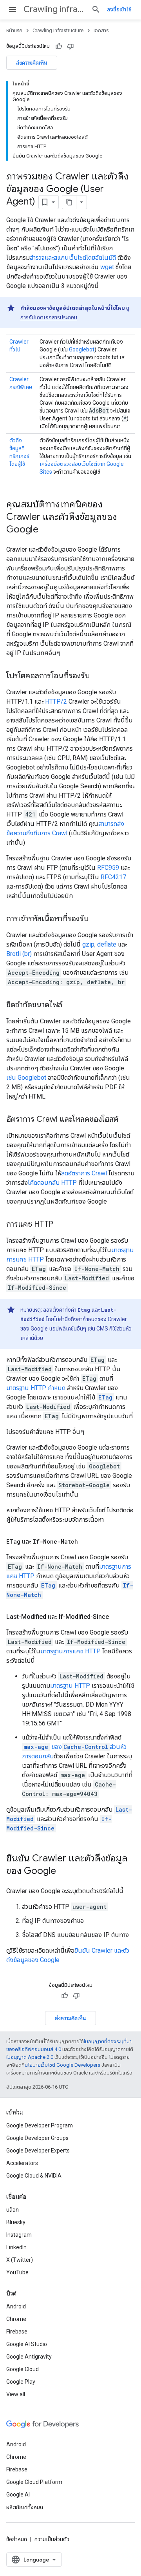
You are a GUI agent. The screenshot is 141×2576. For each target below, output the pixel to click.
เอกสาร (101, 30)
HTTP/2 (56, 701)
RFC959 (108, 868)
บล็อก (13, 2210)
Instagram (19, 2235)
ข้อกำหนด (17, 2539)
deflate (107, 944)
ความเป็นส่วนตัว (52, 2539)
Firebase (17, 2332)
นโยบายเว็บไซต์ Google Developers (62, 2065)
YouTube (17, 2272)
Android (16, 2306)
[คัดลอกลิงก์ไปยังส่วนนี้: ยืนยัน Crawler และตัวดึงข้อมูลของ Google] (64, 1872)
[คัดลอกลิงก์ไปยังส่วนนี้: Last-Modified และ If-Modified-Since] (117, 1617)
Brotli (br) (19, 954)
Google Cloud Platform (34, 2482)
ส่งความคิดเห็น (32, 63)
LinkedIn (16, 2247)
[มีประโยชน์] (59, 46)
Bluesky (16, 2222)
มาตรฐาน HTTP (70, 1686)
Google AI (18, 2495)
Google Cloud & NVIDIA (34, 2176)
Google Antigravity (29, 2357)
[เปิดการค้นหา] (96, 9)
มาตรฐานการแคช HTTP (70, 1651)
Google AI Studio (27, 2344)
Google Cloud (23, 2369)
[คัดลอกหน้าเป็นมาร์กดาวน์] (69, 202)
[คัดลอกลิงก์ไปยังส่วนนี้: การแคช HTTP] (61, 1225)
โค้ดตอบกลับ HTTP (52, 1183)
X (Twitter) (20, 2260)
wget (107, 267)
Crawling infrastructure (54, 9)
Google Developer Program (40, 2125)
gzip (88, 944)
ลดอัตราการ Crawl (84, 1173)
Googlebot (82, 349)
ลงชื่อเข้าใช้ (119, 9)
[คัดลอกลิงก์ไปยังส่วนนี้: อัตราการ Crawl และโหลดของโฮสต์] (126, 1120)
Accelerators (22, 2163)
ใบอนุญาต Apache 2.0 (30, 2057)
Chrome (16, 2319)
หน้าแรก (14, 30)
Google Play (21, 2382)
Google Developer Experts (38, 2151)
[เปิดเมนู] (13, 9)
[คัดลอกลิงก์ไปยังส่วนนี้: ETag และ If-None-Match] (86, 1542)
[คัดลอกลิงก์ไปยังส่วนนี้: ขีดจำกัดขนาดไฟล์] (70, 1005)
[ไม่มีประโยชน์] (70, 46)
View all (16, 2394)
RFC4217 (113, 877)
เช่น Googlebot (26, 1078)
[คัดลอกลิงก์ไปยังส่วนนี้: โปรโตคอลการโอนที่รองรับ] (98, 676)
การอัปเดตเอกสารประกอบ (49, 317)
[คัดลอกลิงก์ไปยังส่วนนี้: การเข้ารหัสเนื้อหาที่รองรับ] (96, 919)
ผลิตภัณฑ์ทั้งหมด (25, 2507)
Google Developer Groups (37, 2138)
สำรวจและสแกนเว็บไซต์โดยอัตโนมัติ (73, 258)
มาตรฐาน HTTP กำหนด (36, 1388)
